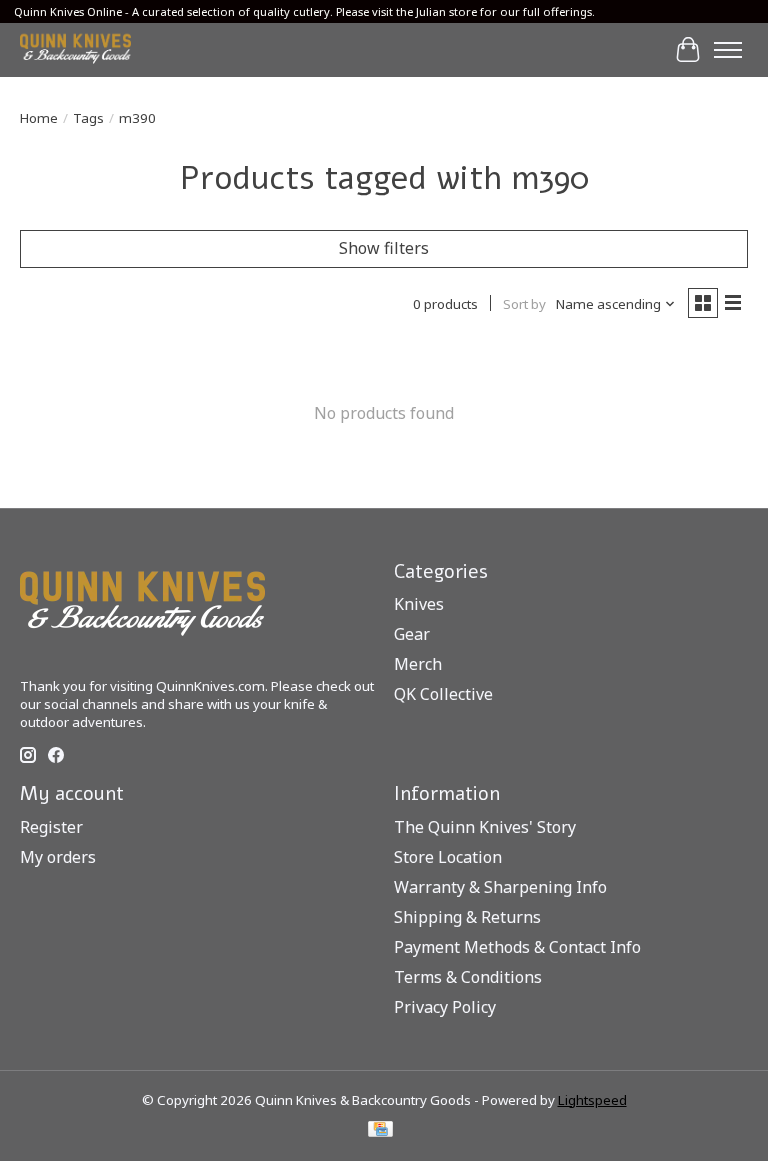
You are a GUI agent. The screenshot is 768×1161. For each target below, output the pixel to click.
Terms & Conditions (468, 977)
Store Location (448, 857)
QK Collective (443, 694)
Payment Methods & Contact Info (517, 947)
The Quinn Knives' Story (485, 827)
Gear (412, 634)
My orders (58, 857)
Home (39, 118)
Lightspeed (592, 1100)
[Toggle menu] (728, 50)
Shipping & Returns (467, 917)
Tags (88, 118)
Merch (418, 664)
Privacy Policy (445, 1007)
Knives (419, 604)
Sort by (524, 304)
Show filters (384, 248)
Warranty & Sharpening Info (500, 887)
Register (51, 827)
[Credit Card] (380, 1131)
